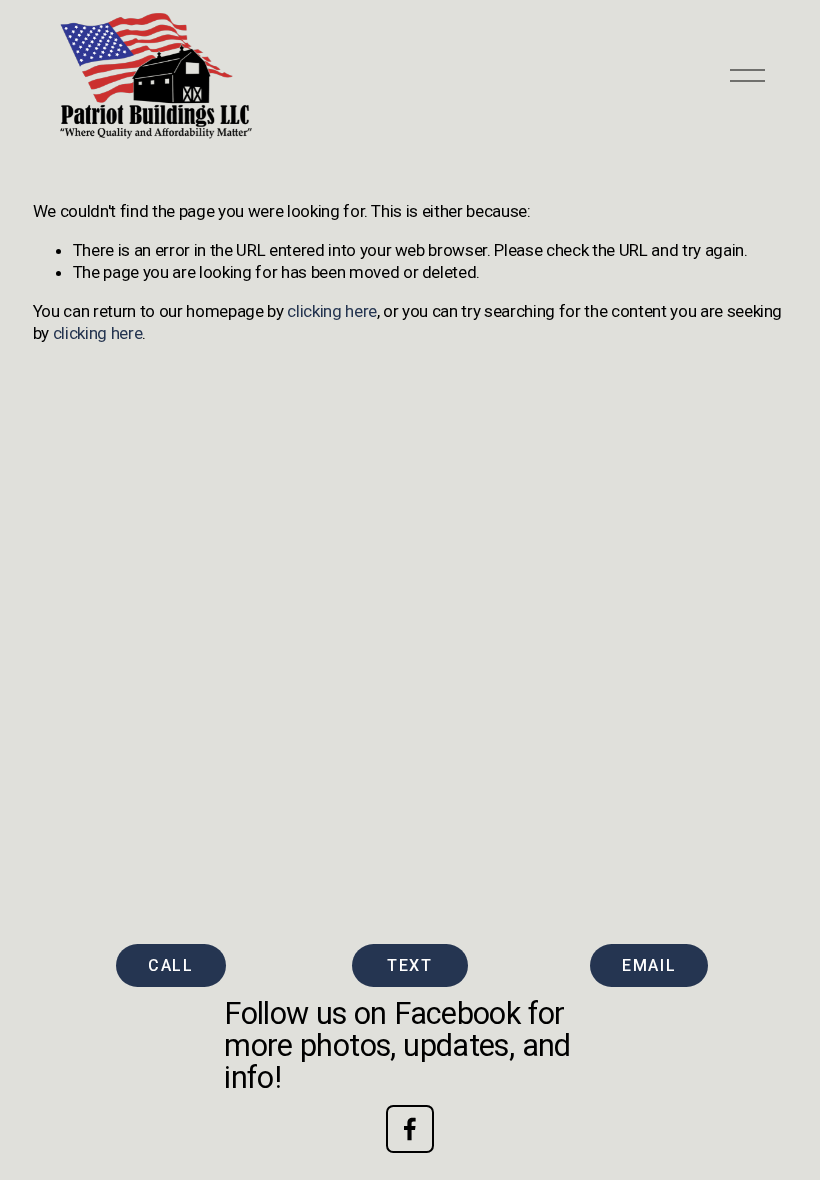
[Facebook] (410, 1129)
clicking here (332, 311)
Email (649, 965)
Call (170, 965)
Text (409, 965)
